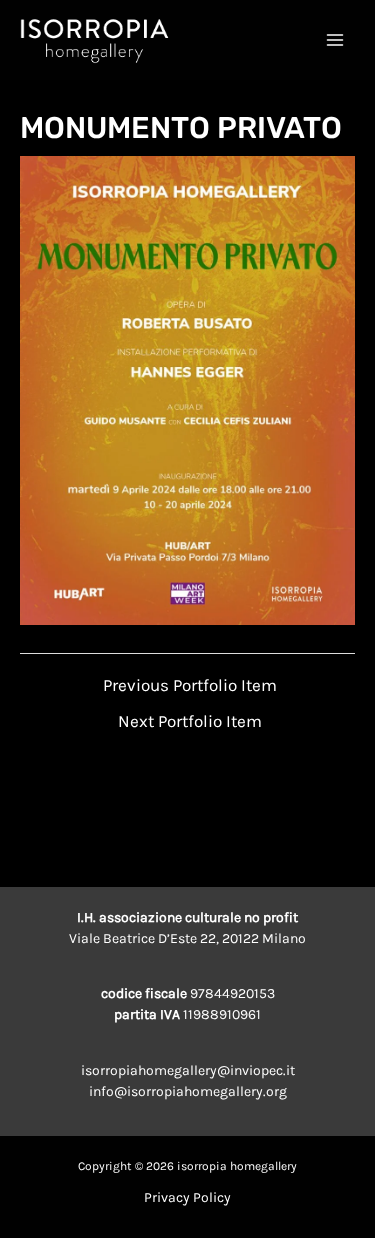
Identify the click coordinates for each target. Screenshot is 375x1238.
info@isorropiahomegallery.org (188, 1091)
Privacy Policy (187, 1197)
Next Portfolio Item (190, 721)
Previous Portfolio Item (190, 685)
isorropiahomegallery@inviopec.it (188, 1070)
